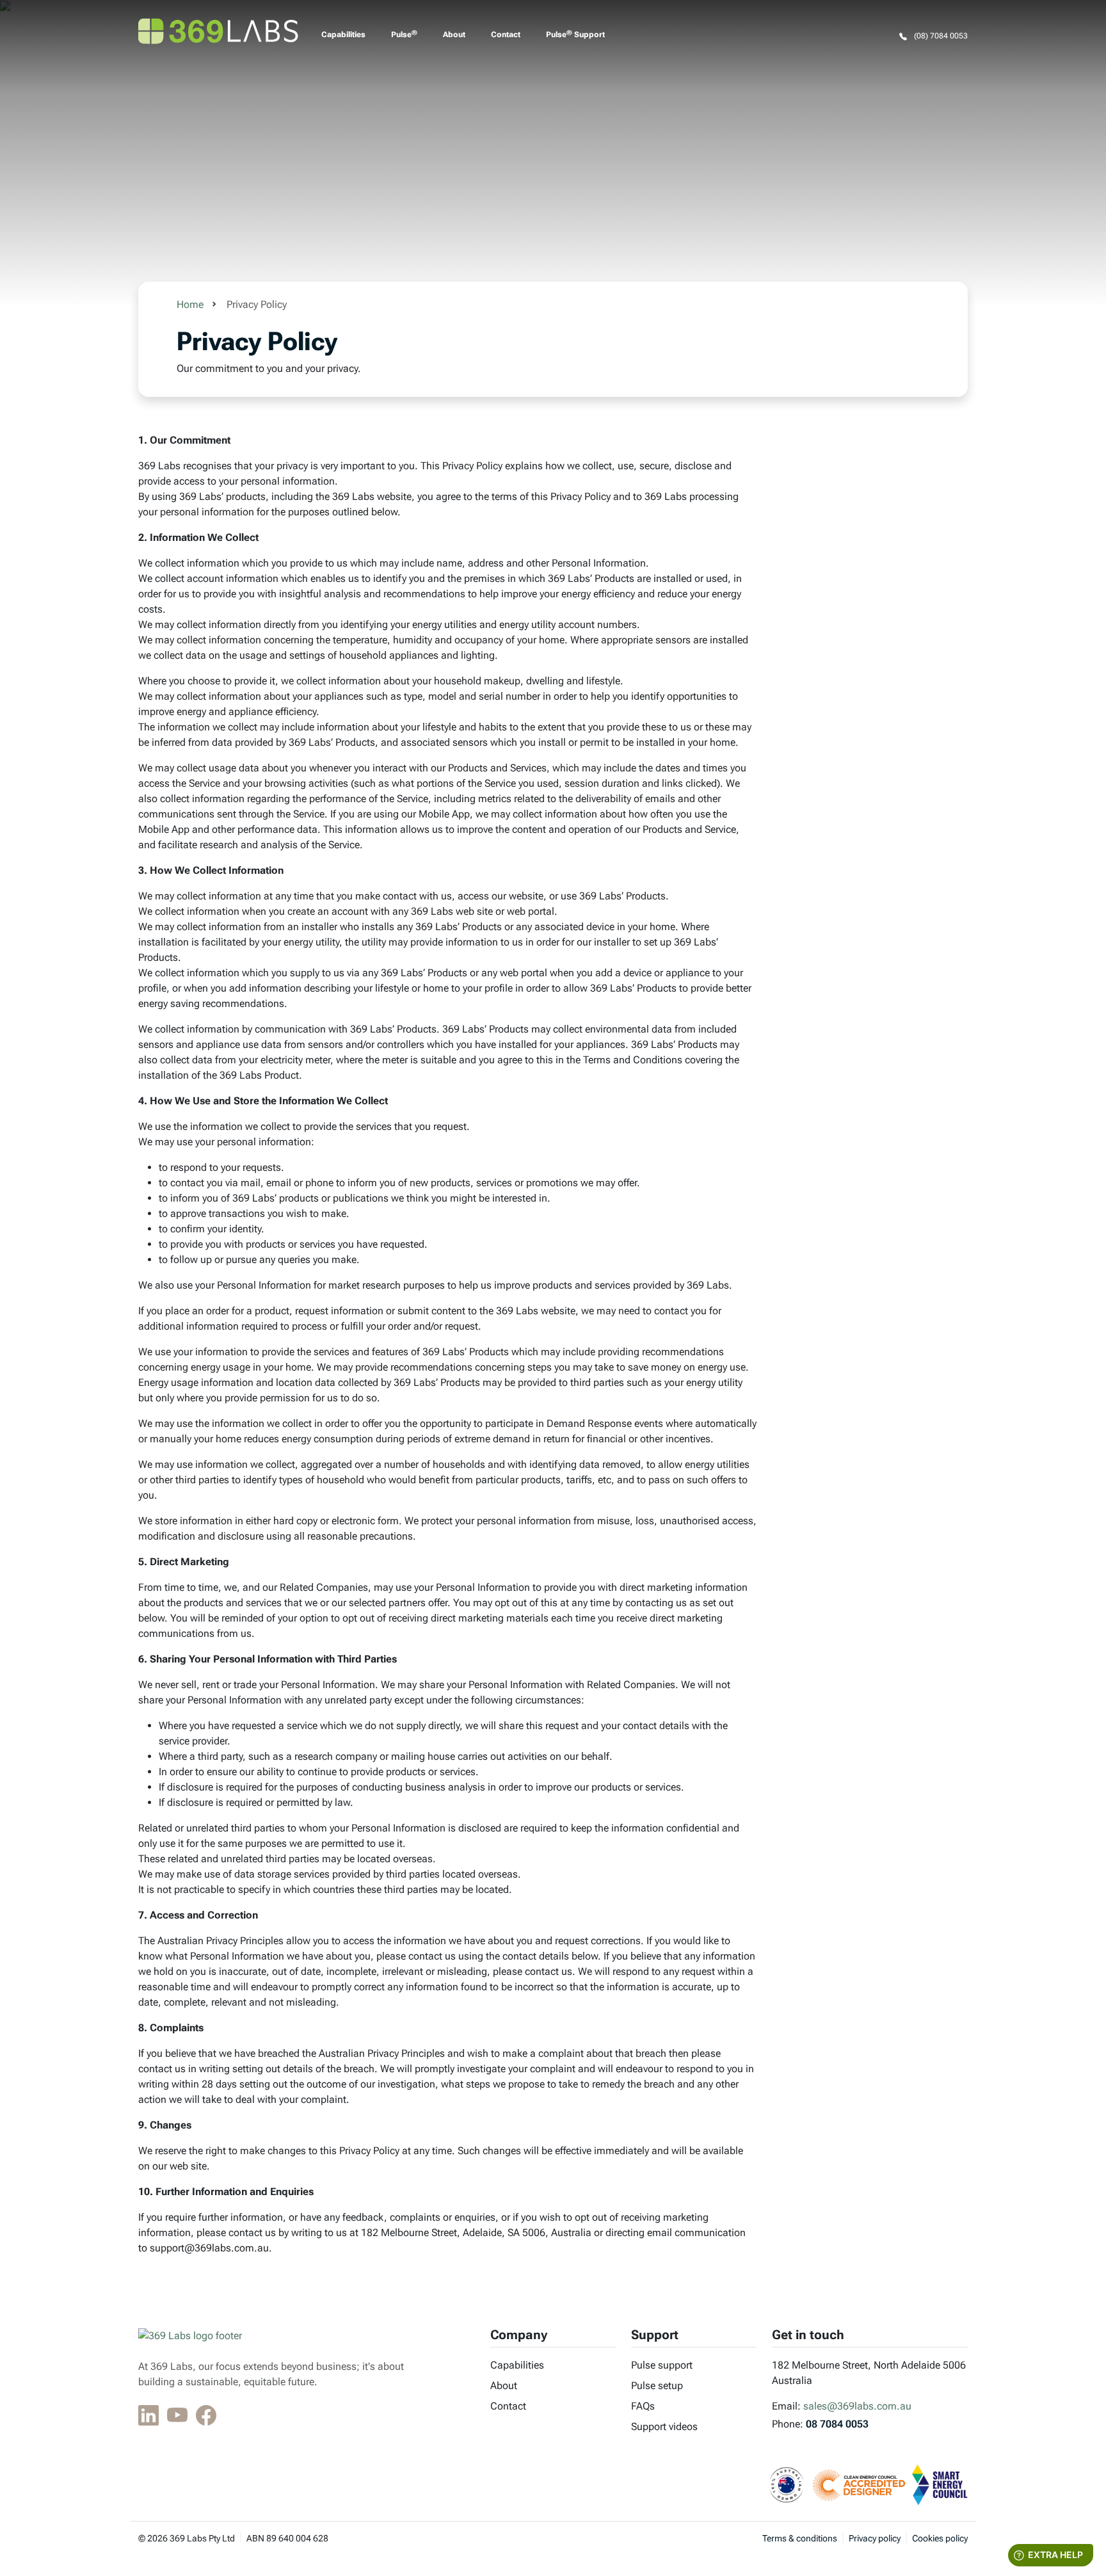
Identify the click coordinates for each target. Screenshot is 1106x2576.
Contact (506, 35)
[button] (150, 2417)
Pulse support (662, 2365)
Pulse (404, 35)
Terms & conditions (800, 2538)
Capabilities (343, 35)
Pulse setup (657, 2386)
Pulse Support (575, 35)
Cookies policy (940, 2538)
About (454, 35)
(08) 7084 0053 (940, 36)
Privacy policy (875, 2538)
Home (190, 304)
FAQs (643, 2406)
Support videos (664, 2427)
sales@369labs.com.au (857, 2406)
